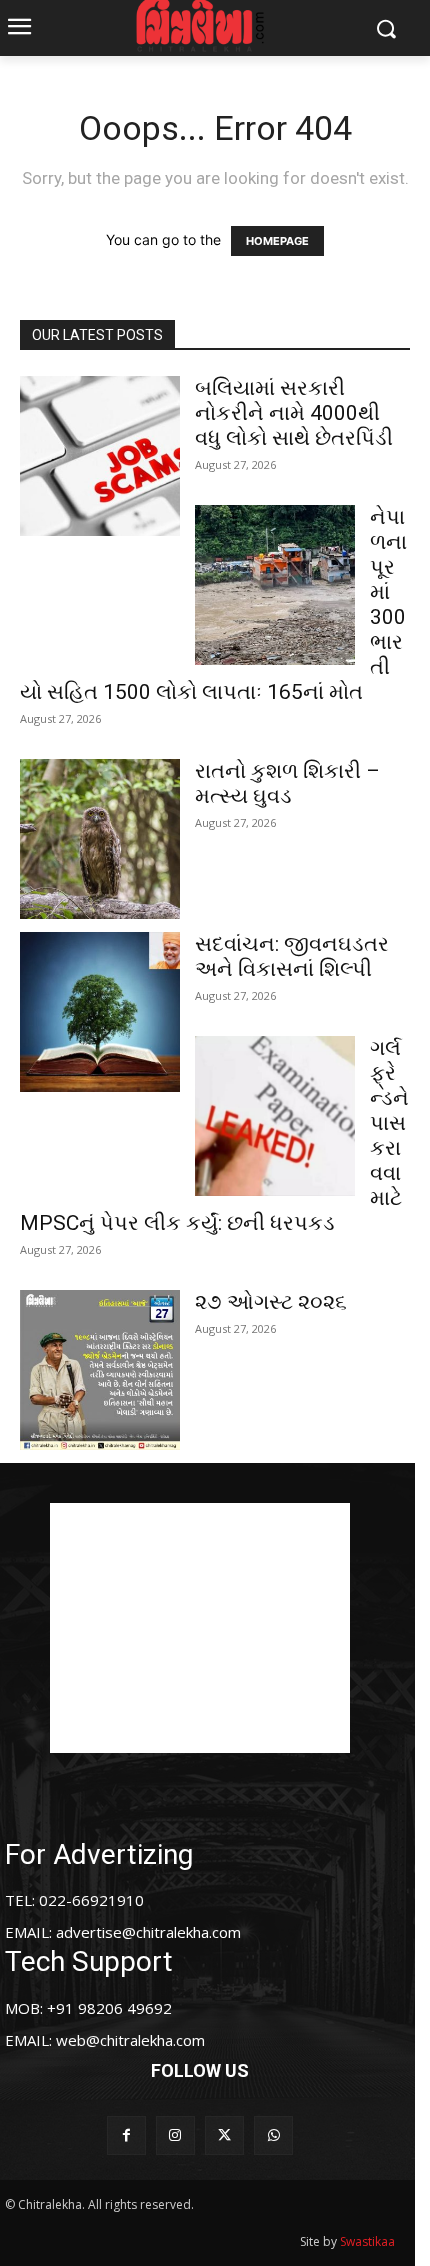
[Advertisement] (200, 1628)
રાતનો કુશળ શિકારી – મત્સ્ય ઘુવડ (287, 783)
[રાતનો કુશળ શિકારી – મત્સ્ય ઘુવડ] (100, 839)
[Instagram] (175, 2135)
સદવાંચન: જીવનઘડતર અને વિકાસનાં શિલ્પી (292, 956)
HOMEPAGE (277, 241)
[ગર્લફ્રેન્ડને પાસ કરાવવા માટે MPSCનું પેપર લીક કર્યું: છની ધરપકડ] (275, 1116)
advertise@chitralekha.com (148, 1932)
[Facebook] (126, 2135)
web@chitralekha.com (130, 2040)
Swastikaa (367, 2241)
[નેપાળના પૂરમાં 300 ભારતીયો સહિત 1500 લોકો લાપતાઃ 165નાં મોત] (275, 585)
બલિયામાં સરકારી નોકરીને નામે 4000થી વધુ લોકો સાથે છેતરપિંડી (294, 413)
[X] (224, 2135)
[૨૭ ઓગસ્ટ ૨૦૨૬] (100, 1370)
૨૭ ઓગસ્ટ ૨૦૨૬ (271, 1302)
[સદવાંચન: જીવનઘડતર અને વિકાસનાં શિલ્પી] (100, 1012)
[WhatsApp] (273, 2135)
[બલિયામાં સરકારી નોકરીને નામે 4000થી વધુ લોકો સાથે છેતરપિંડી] (100, 456)
